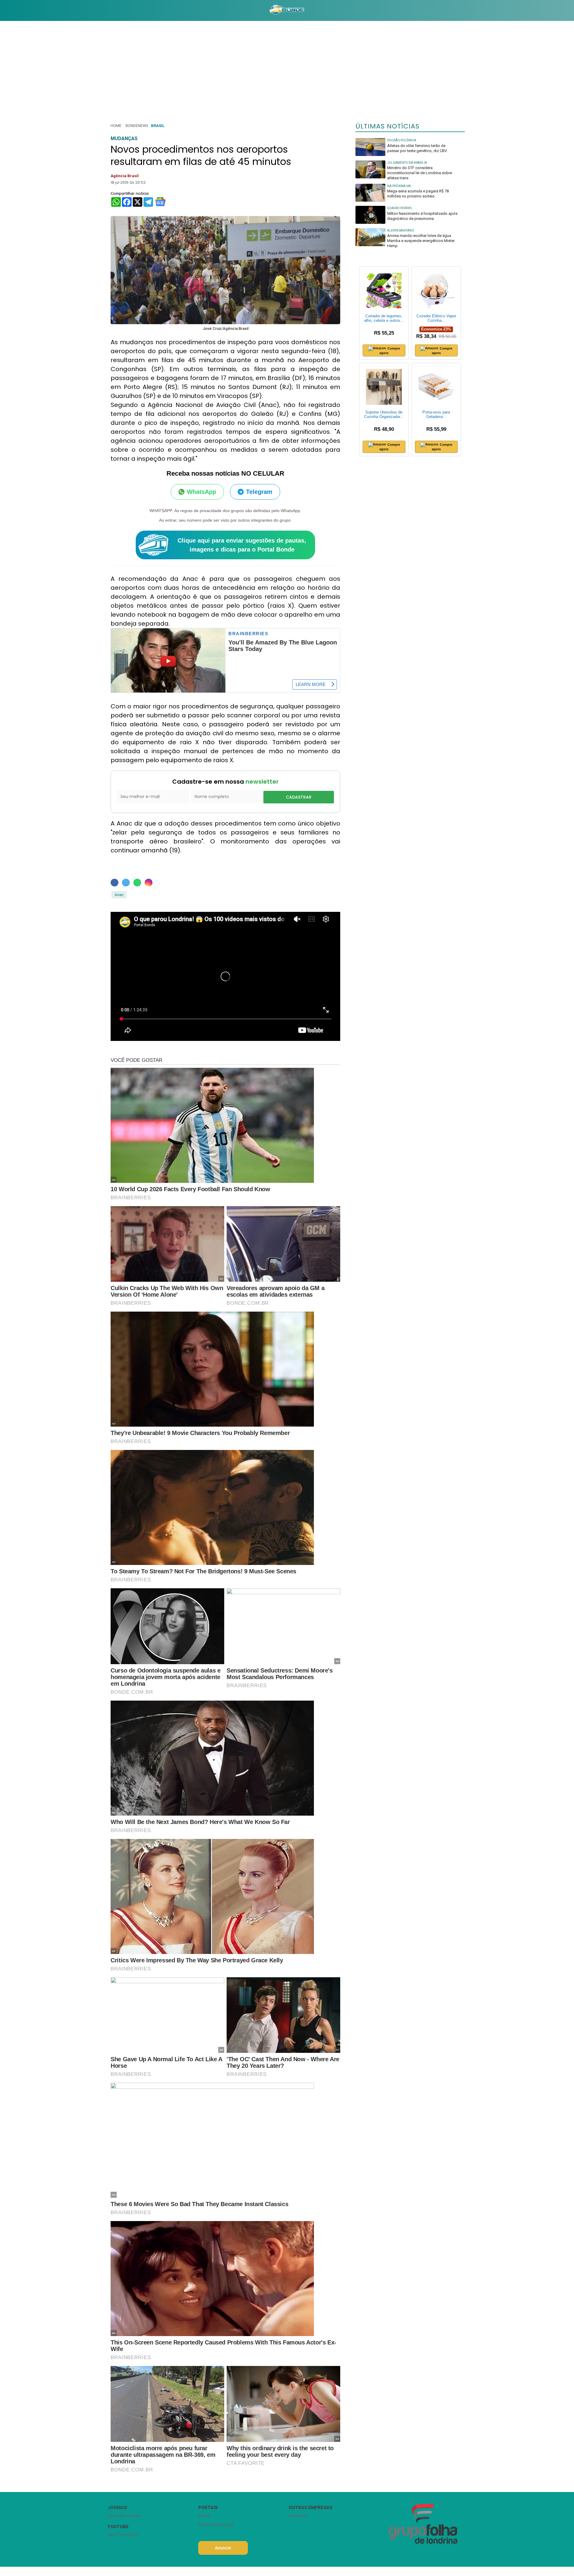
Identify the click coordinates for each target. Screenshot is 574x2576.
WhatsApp (201, 492)
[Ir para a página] (287, 10)
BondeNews (137, 126)
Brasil (158, 126)
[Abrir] (103, 10)
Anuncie (223, 2548)
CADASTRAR (299, 797)
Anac (119, 895)
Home (116, 126)
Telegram (259, 492)
